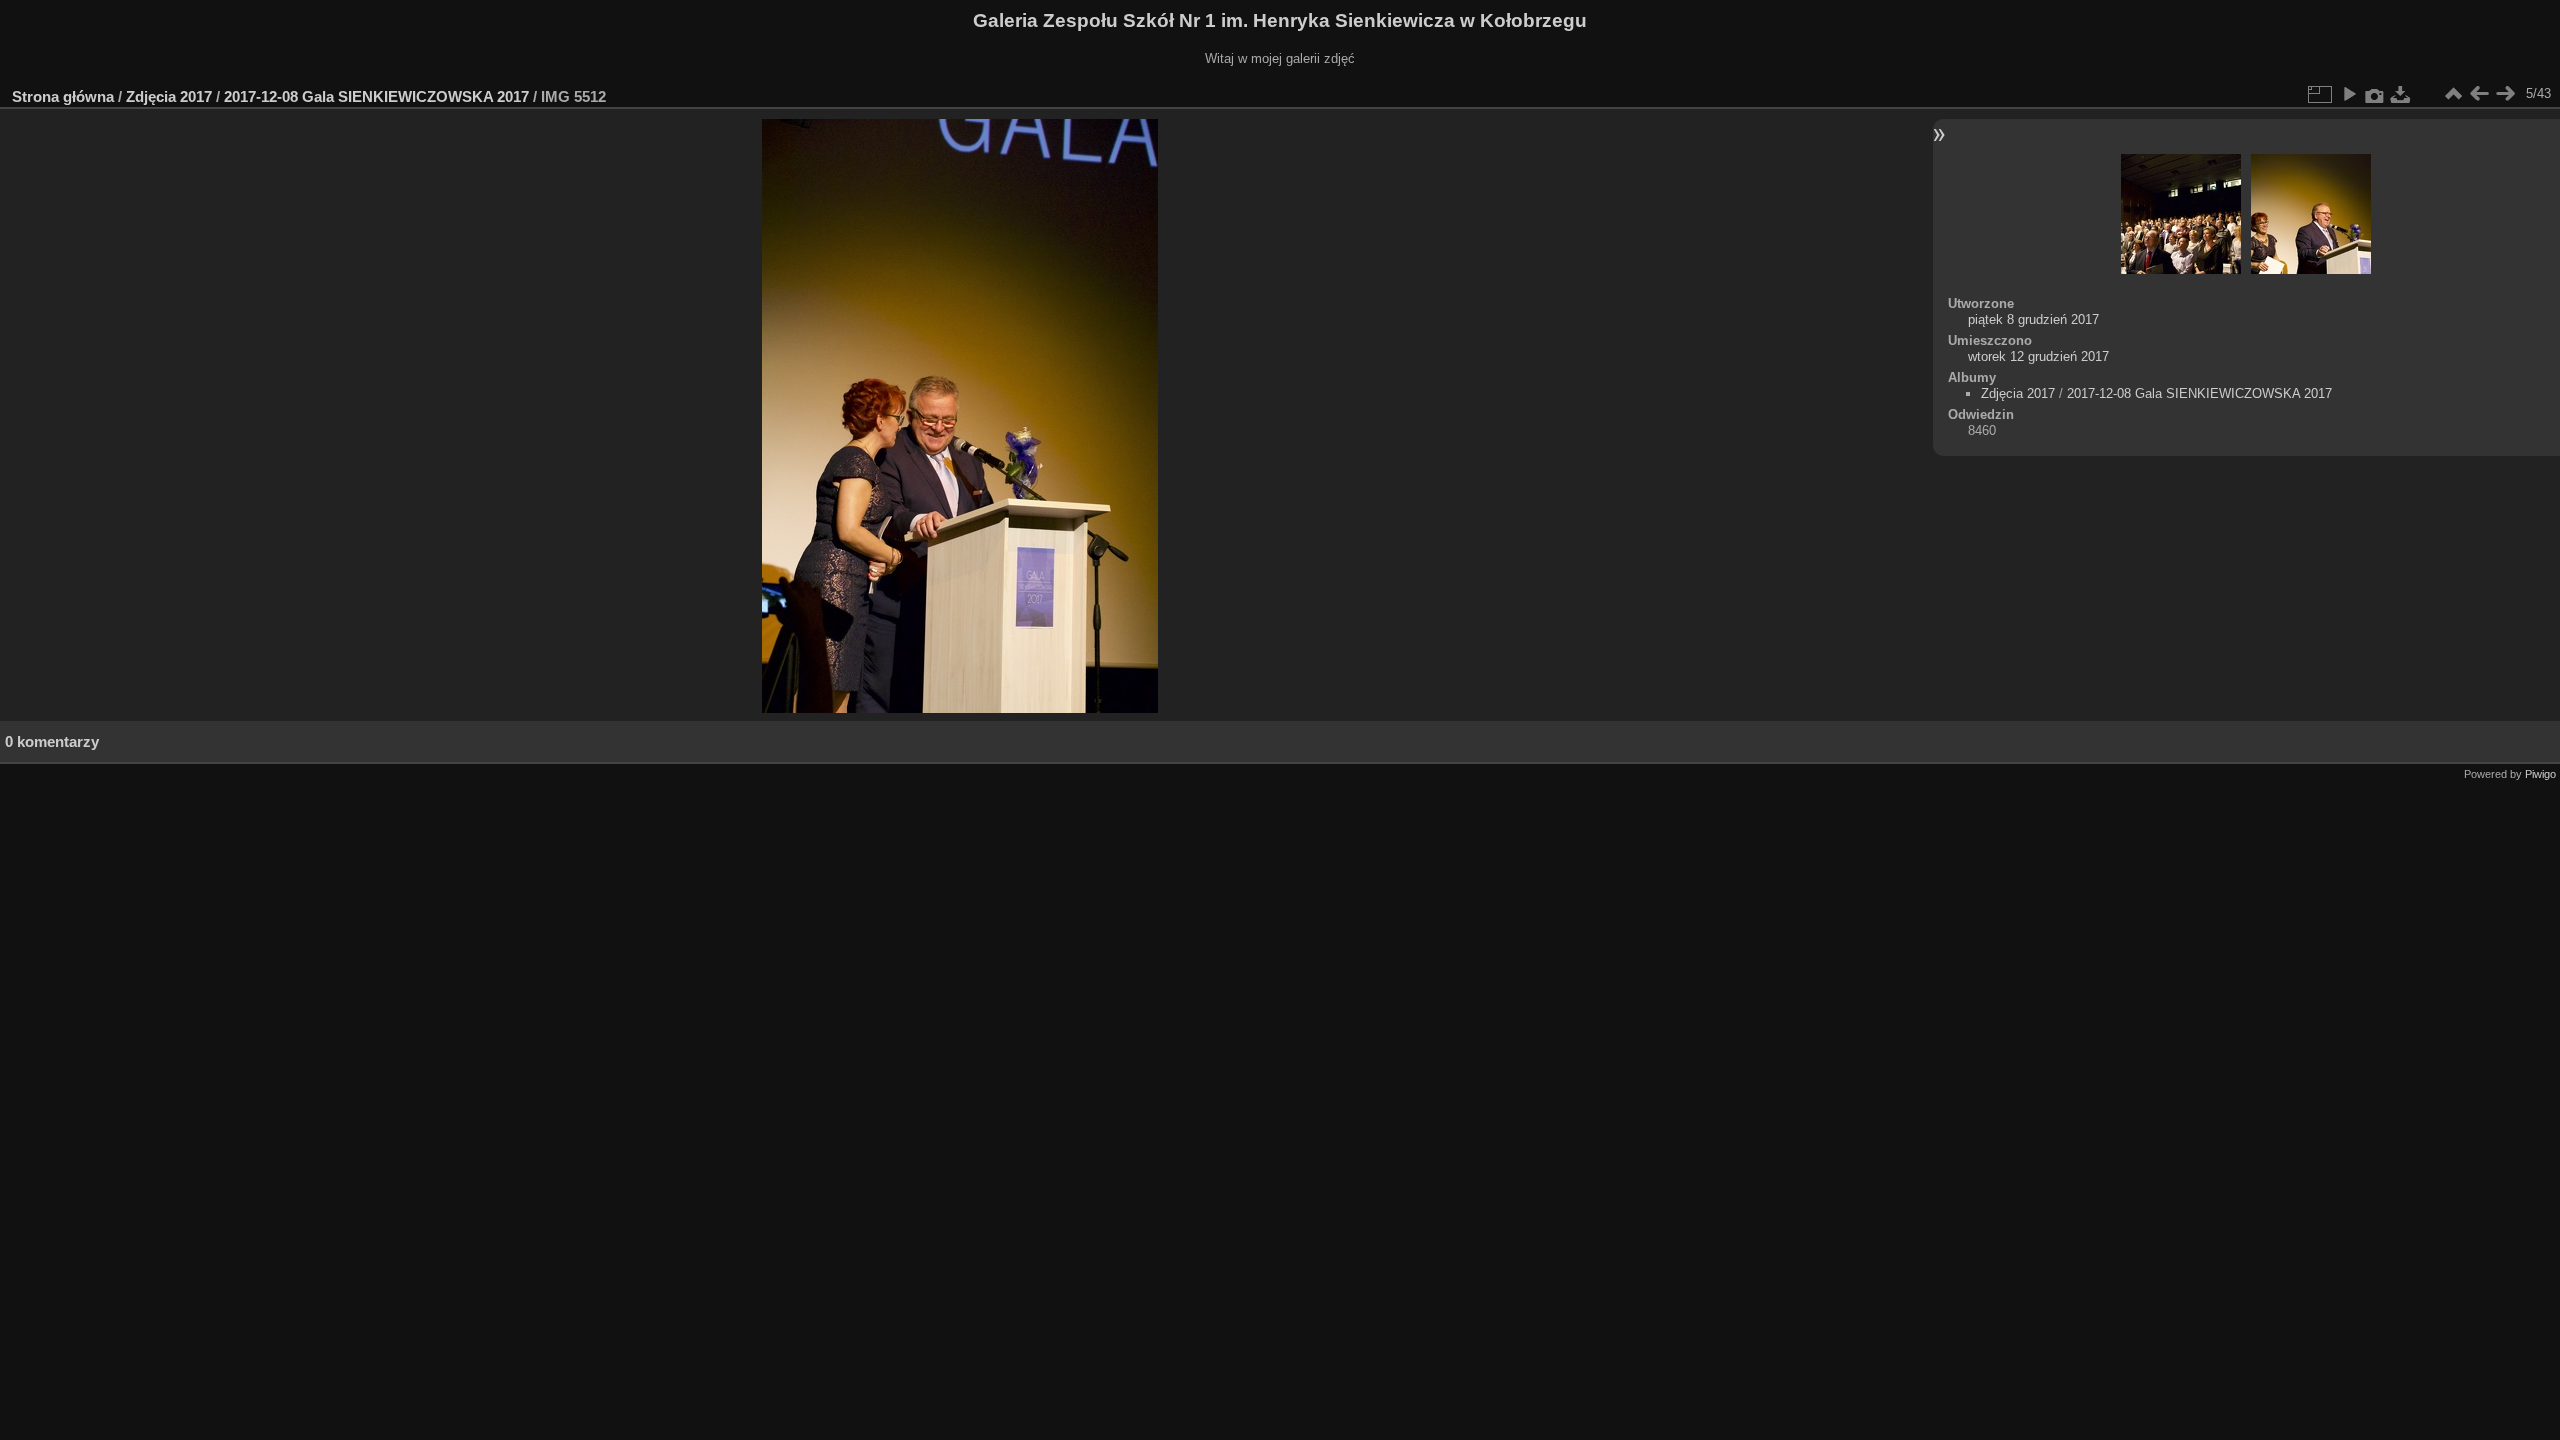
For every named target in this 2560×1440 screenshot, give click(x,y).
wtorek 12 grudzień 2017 (2038, 356)
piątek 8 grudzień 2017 (2033, 319)
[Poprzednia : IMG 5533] (2479, 94)
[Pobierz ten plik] (2401, 94)
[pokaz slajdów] (2349, 94)
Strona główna (63, 96)
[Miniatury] (2453, 94)
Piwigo (2540, 774)
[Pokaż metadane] (2375, 94)
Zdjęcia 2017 (169, 96)
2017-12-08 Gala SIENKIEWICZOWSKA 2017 (376, 96)
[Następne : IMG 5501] (2505, 94)
